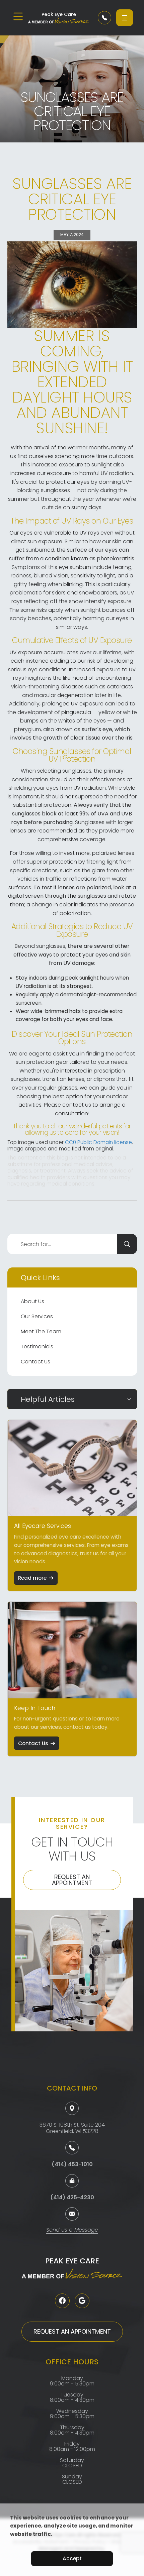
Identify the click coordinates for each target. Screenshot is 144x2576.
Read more (32, 1578)
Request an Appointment (72, 1880)
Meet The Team (41, 1331)
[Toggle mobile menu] (18, 16)
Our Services (37, 1316)
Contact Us (35, 1362)
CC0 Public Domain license (98, 1142)
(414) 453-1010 (72, 2164)
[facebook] (62, 2301)
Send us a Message (72, 2230)
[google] (82, 2301)
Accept (72, 2558)
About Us (32, 1301)
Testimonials (37, 1347)
